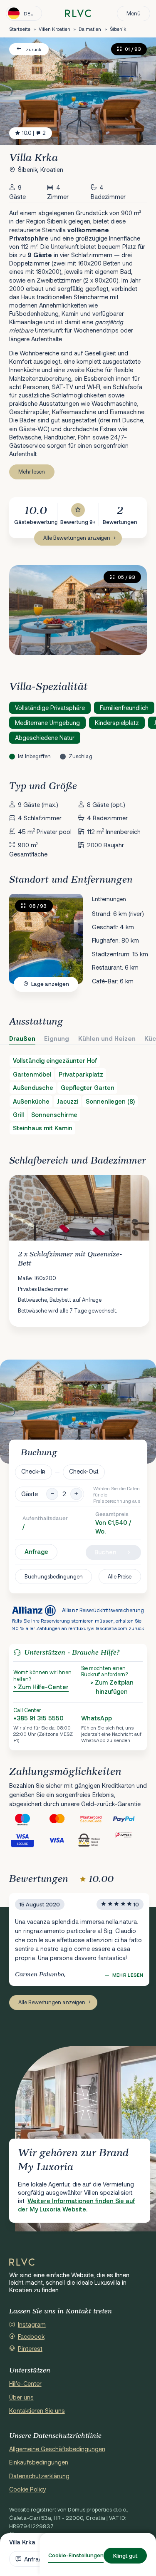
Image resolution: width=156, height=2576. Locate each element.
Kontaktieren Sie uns (37, 2411)
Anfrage (36, 1552)
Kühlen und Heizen (107, 1039)
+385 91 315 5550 (38, 1718)
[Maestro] (26, 1819)
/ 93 (38, 906)
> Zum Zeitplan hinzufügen (112, 1687)
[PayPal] (130, 1819)
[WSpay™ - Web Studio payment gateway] (95, 1840)
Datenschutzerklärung (39, 2476)
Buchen (105, 1552)
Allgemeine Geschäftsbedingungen (57, 2449)
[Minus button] (52, 1494)
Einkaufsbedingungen (39, 2462)
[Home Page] (22, 2262)
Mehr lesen (32, 472)
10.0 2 (34, 133)
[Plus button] (76, 1494)
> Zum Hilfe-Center (41, 1687)
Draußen (22, 1039)
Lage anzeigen (50, 984)
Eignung (57, 1039)
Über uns (21, 2397)
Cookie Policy (28, 2489)
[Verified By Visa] (26, 1840)
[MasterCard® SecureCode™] (95, 1819)
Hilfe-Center (25, 2384)
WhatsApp (97, 1718)
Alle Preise (120, 1576)
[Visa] (61, 1840)
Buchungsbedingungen (54, 1576)
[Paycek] (130, 1840)
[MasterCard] (61, 1819)
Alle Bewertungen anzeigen (77, 538)
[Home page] (78, 14)
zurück (33, 49)
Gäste (30, 1494)
